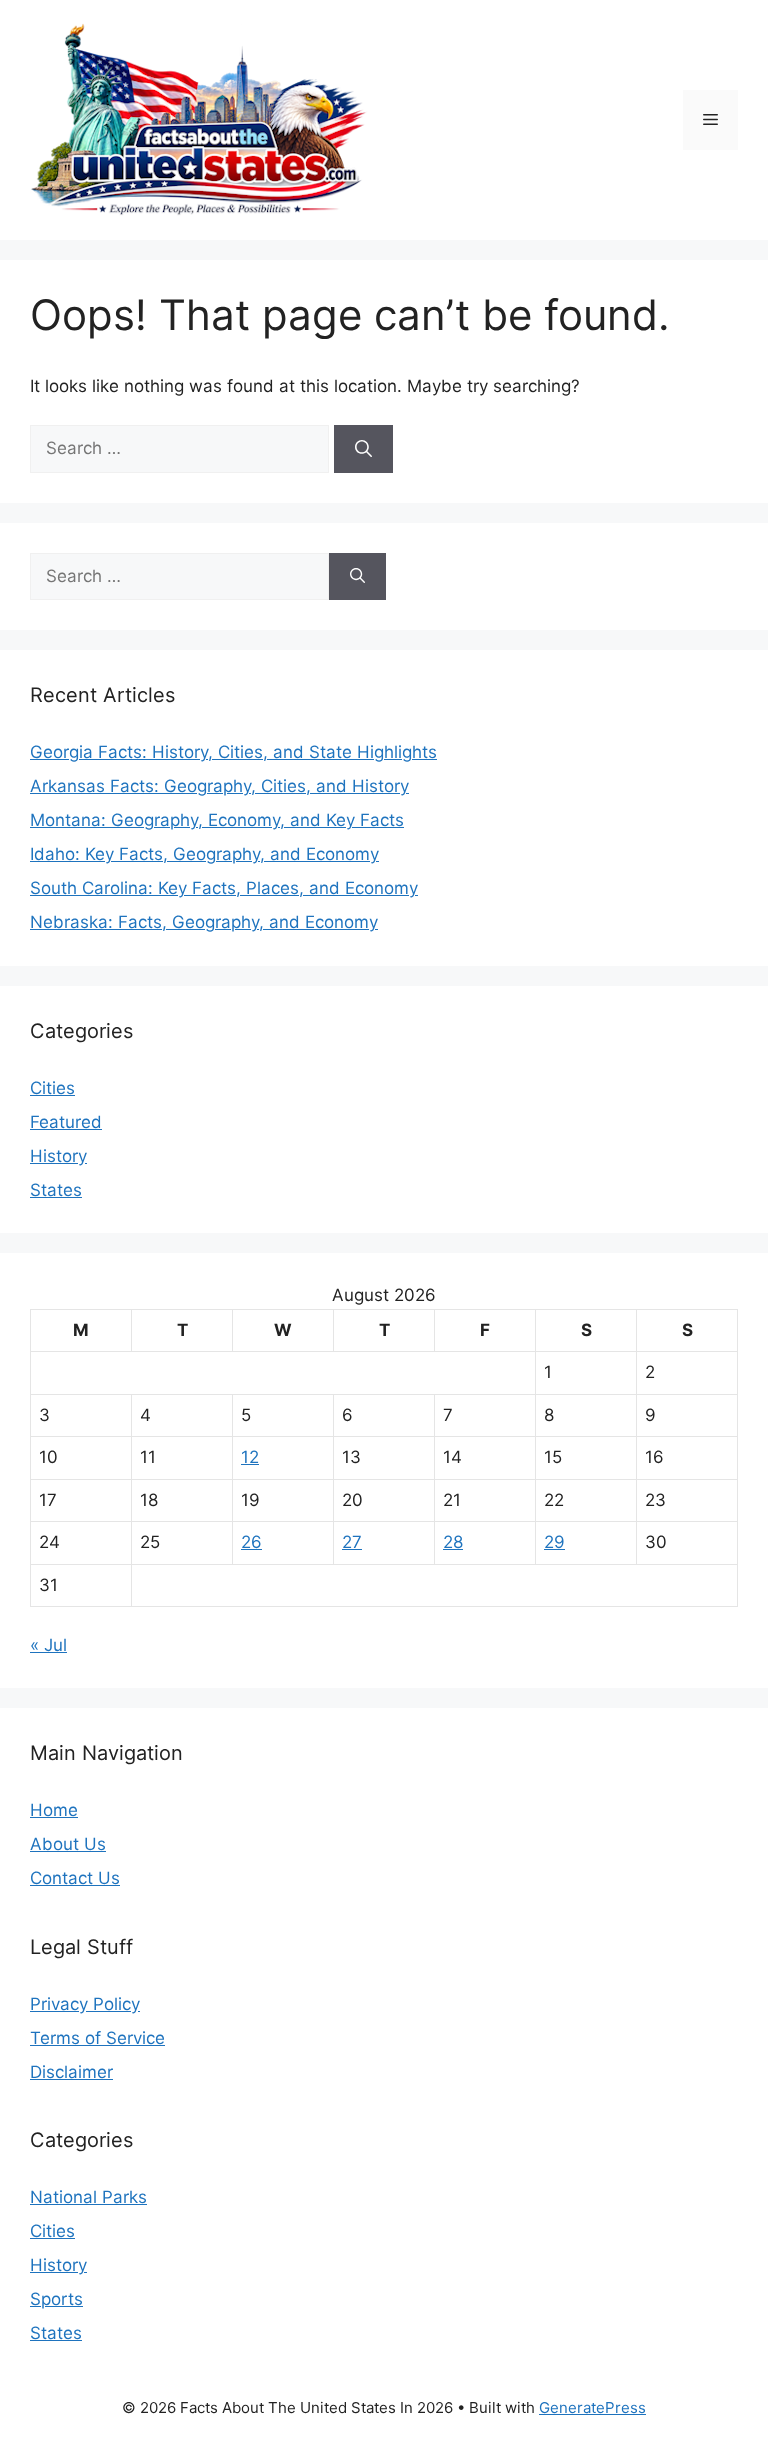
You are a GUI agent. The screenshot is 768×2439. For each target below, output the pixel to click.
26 (251, 1542)
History (58, 1156)
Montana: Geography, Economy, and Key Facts (217, 820)
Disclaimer (71, 2072)
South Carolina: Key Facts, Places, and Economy (224, 888)
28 (453, 1542)
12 (250, 1457)
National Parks (88, 2197)
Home (54, 1810)
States (56, 1190)
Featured (66, 1122)
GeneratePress (592, 2407)
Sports (56, 2299)
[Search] (363, 449)
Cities (52, 1088)
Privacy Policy (85, 2004)
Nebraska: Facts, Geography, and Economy (204, 922)
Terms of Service (97, 2038)
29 (554, 1542)
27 (352, 1542)
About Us (68, 1844)
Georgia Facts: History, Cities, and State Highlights (233, 752)
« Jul (48, 1645)
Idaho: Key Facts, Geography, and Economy (204, 854)
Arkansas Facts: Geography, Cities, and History (219, 786)
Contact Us (75, 1878)
